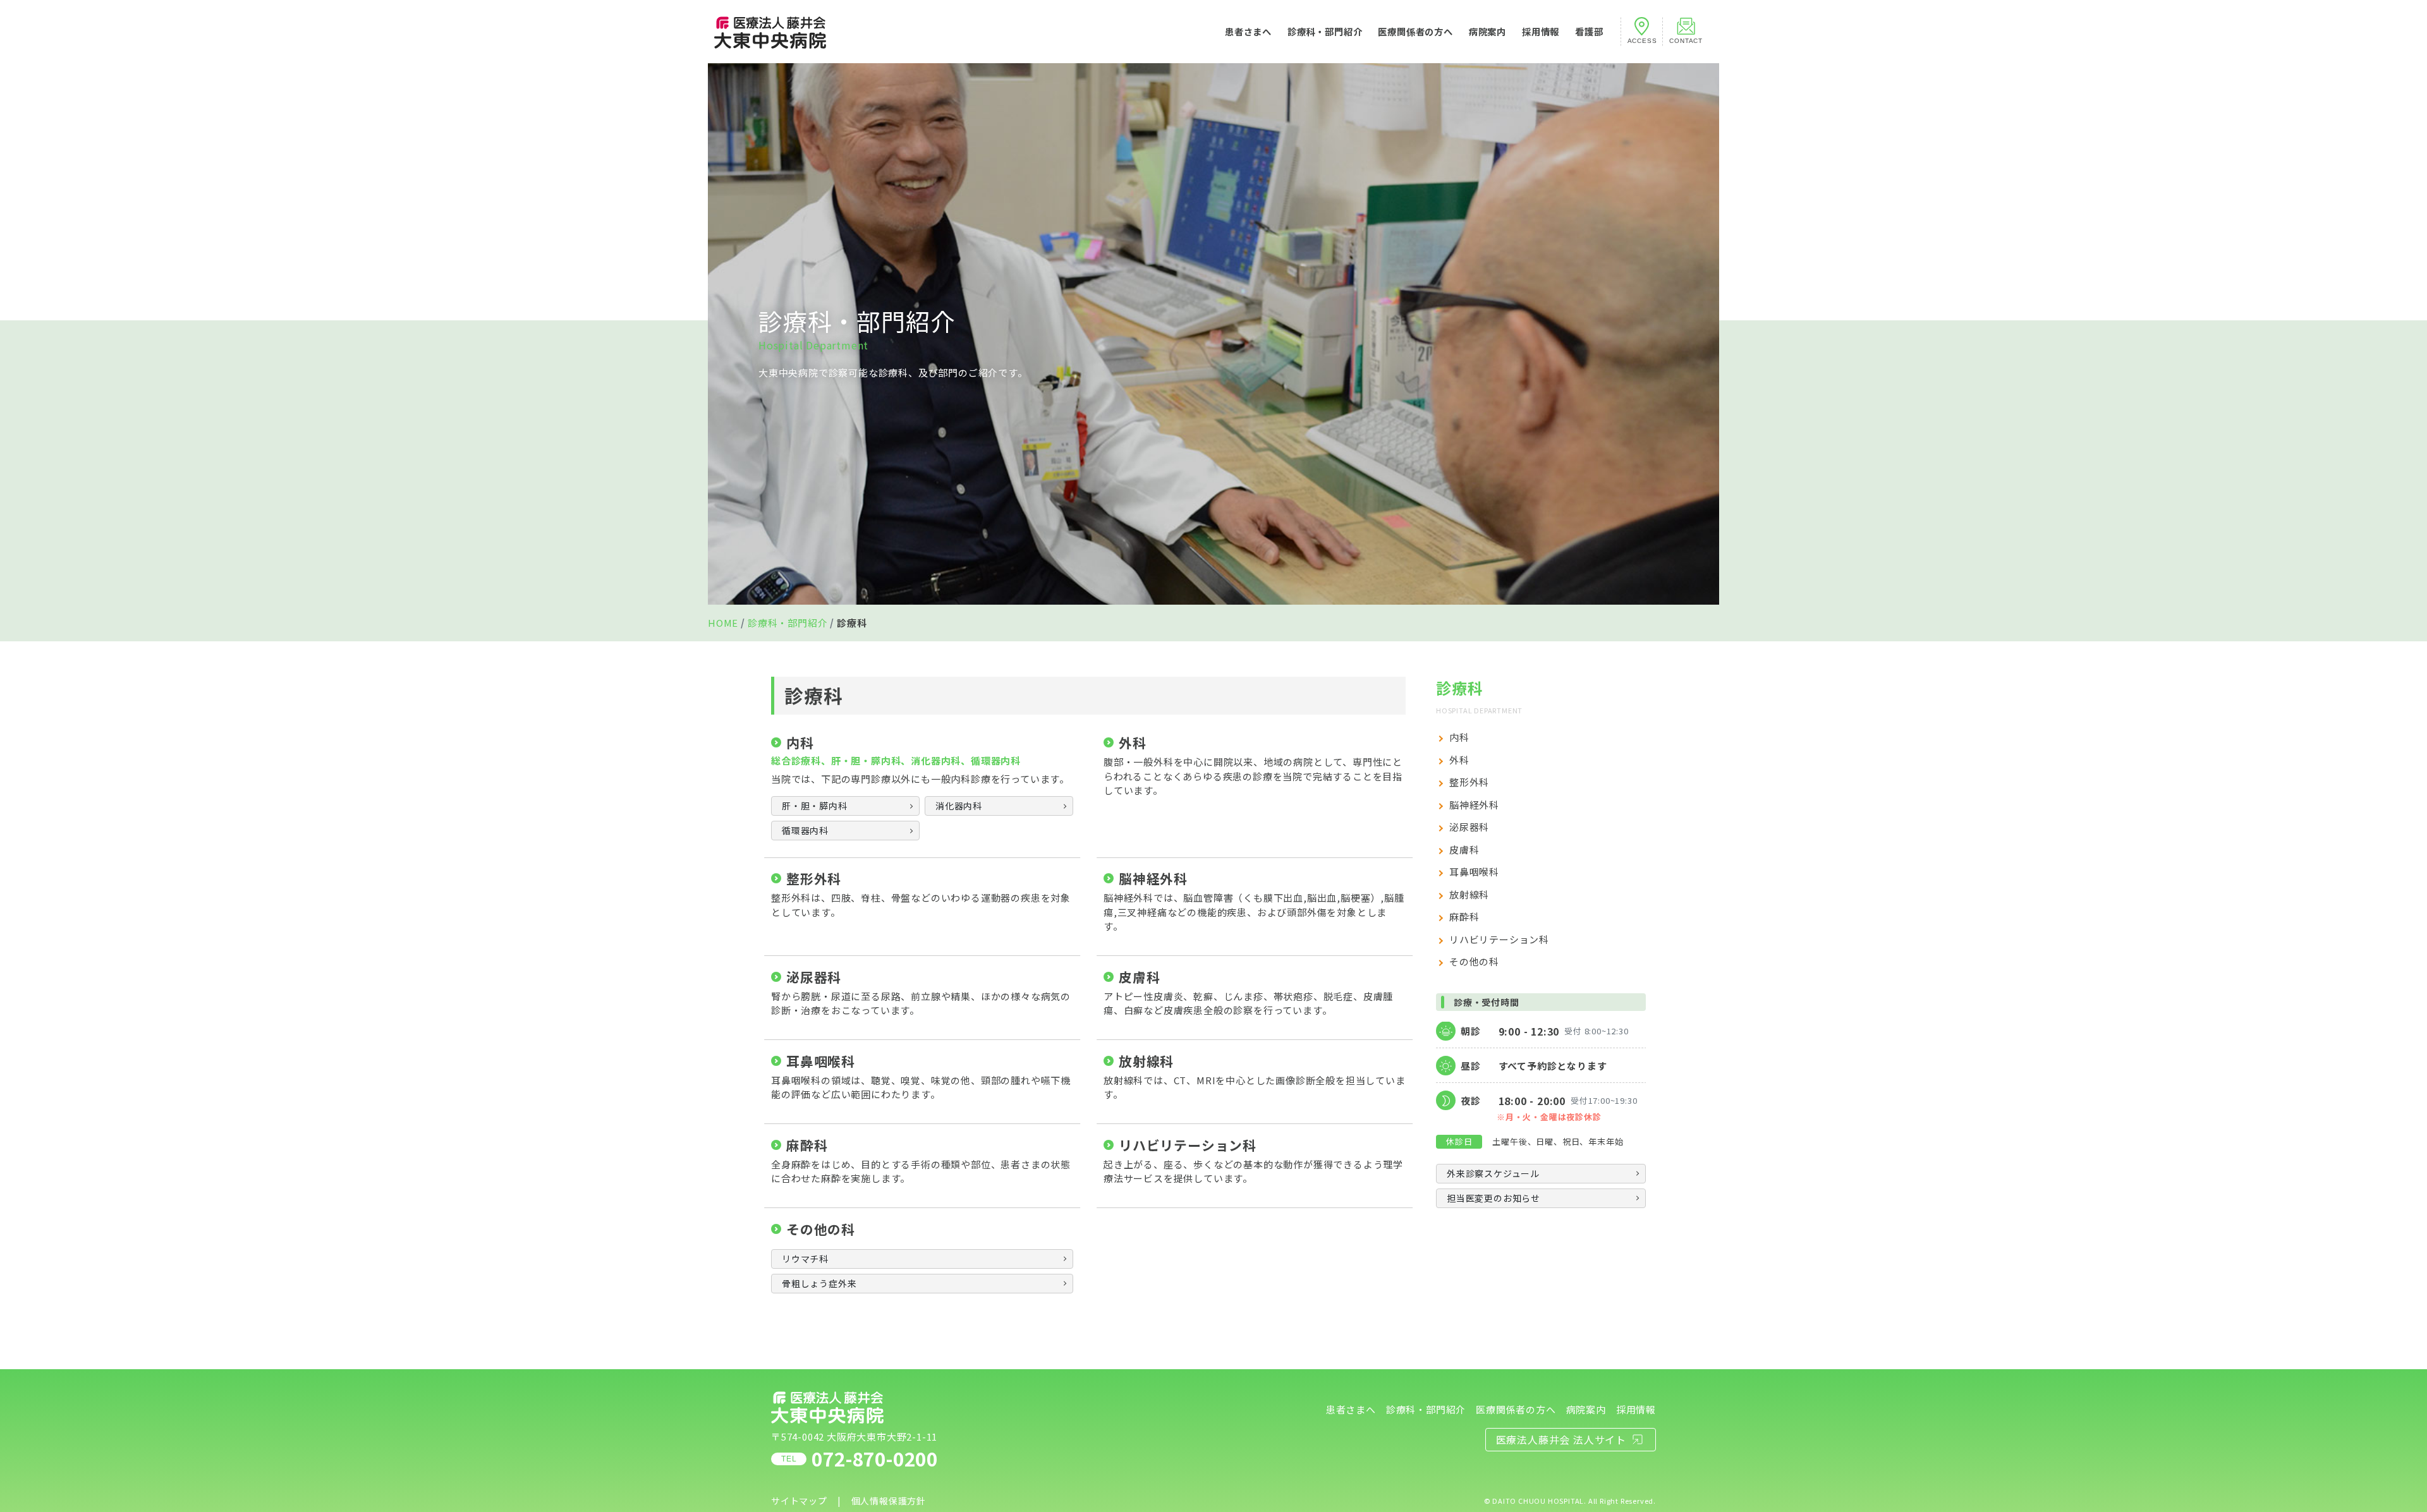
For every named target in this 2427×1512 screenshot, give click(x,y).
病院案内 (1487, 31)
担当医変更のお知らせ (1493, 1198)
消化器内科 (959, 806)
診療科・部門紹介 (1325, 31)
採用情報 (1541, 31)
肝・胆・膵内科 (815, 806)
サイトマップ (799, 1501)
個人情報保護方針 (889, 1501)
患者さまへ (1248, 31)
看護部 (1589, 31)
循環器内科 (805, 830)
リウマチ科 (805, 1259)
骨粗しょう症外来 (819, 1283)
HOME (723, 623)
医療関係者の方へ (1415, 31)
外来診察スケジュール (1493, 1173)
